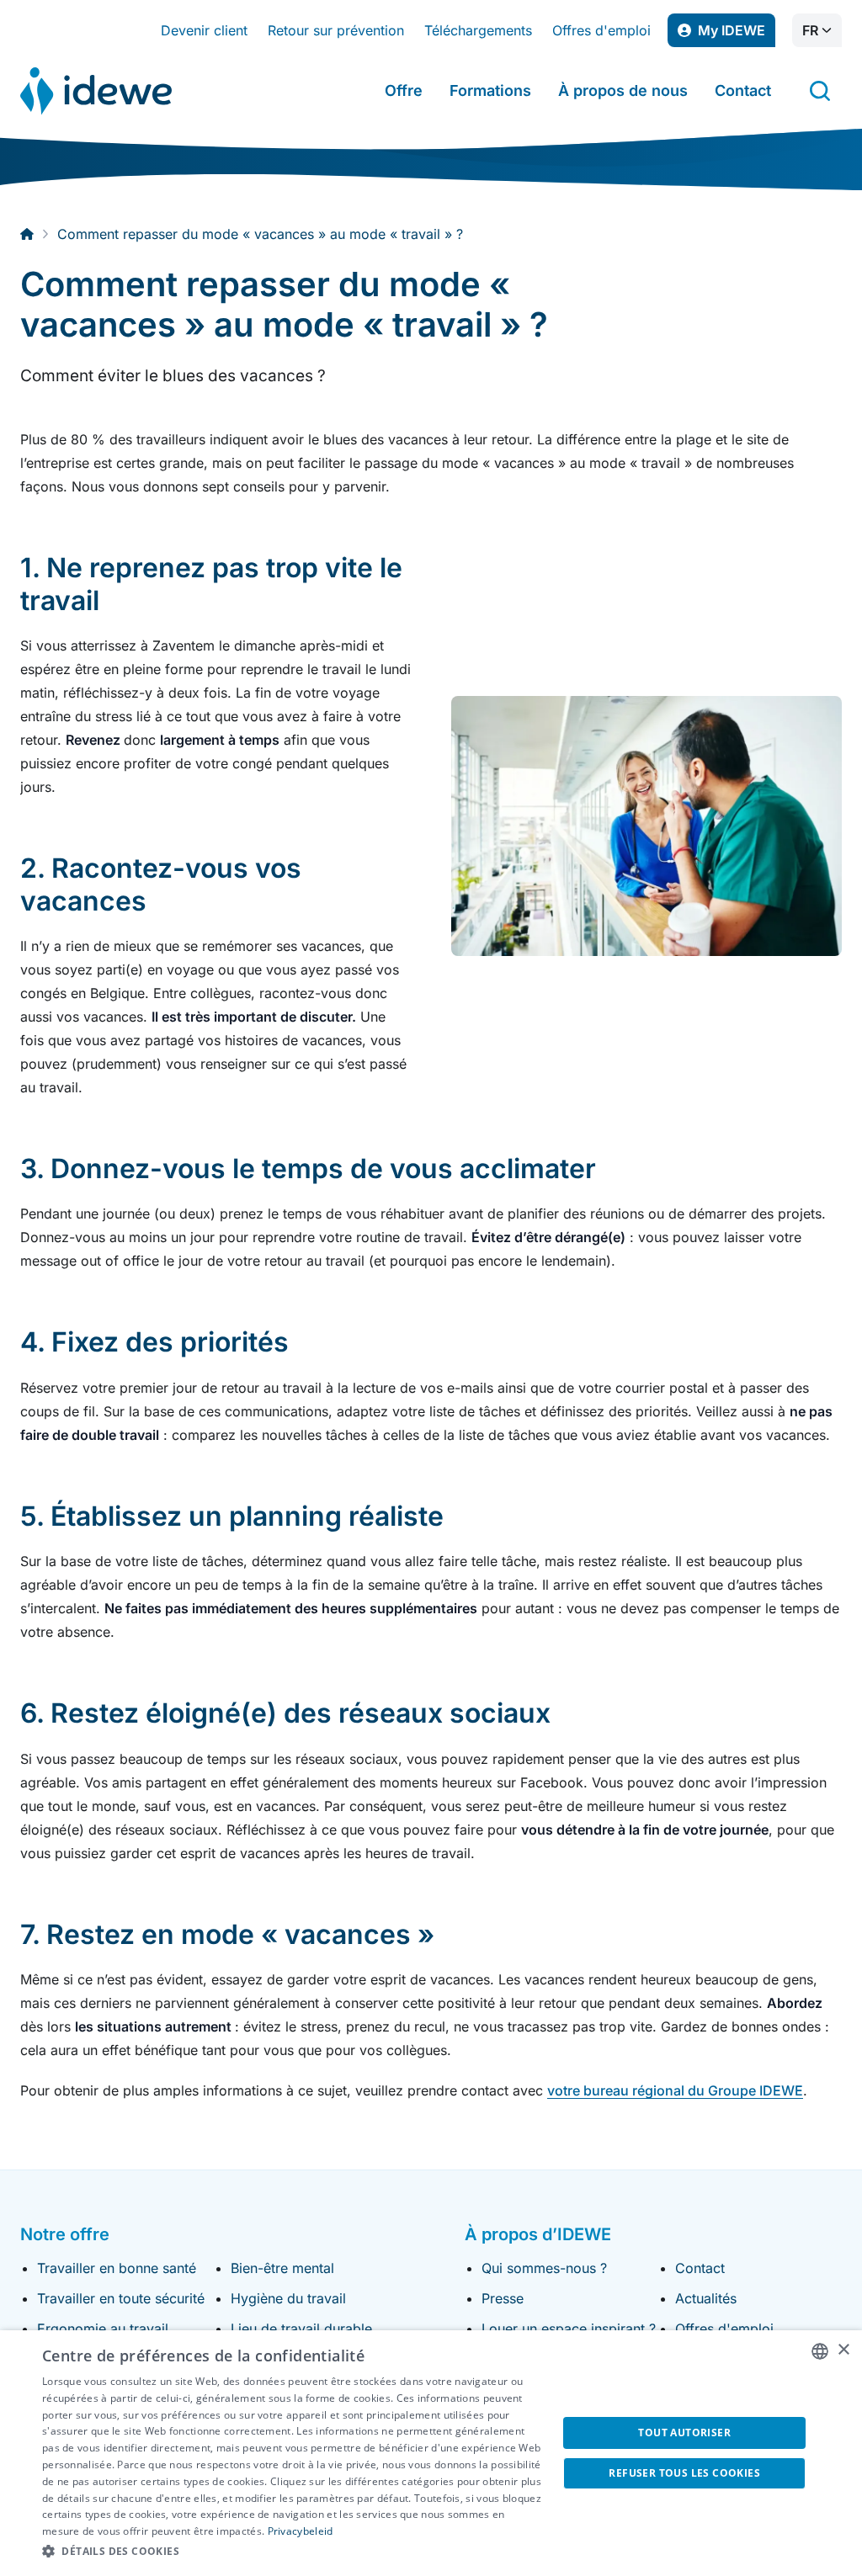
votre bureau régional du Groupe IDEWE (675, 2090)
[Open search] (820, 91)
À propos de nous (623, 90)
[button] (292, 2552)
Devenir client (204, 30)
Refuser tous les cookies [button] (684, 2473)
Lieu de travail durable (301, 2329)
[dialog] (431, 2453)
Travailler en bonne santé (117, 2268)
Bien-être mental (282, 2268)
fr (810, 30)
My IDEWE (737, 35)
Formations (490, 90)
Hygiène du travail (288, 2298)
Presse (503, 2298)
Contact (743, 90)
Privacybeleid (301, 2531)
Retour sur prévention (336, 30)
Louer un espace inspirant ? (569, 2329)
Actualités (706, 2298)
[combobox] (820, 2351)
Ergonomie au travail (103, 2329)
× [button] (843, 2350)
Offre (404, 90)
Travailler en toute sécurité (121, 2298)
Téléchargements (478, 30)
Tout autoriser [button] (684, 2433)
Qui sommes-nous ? (544, 2268)
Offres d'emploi (601, 30)
